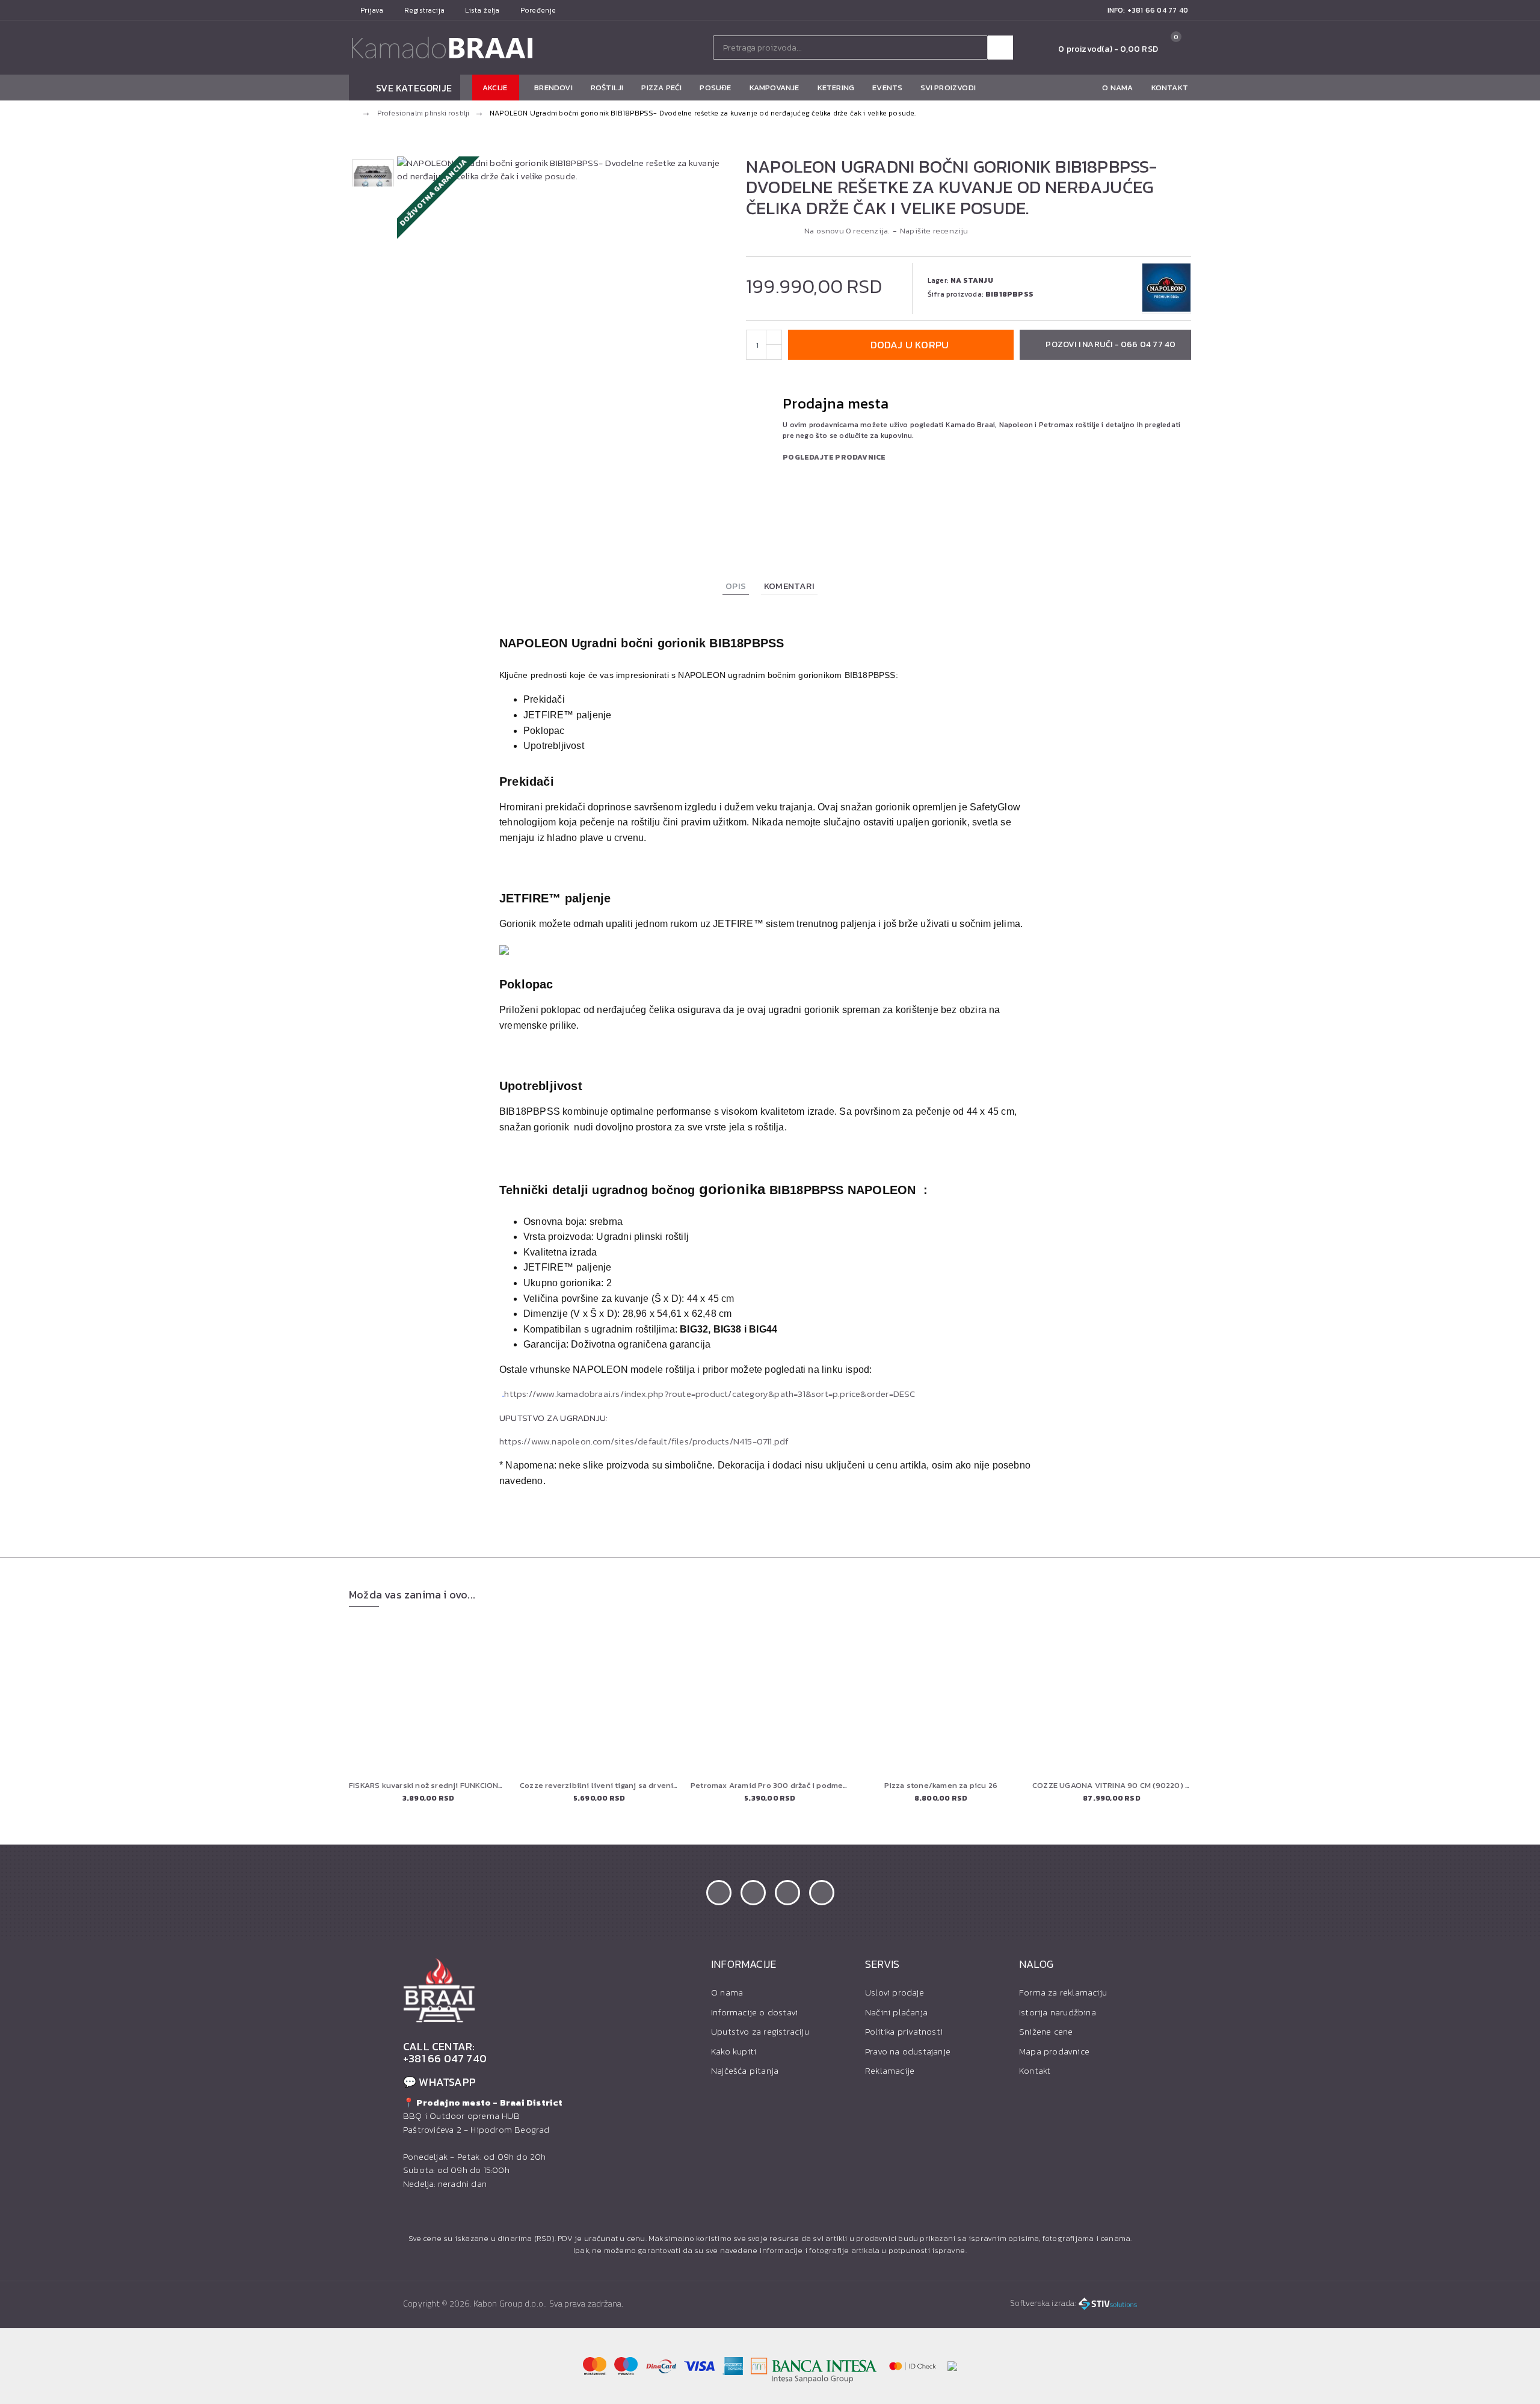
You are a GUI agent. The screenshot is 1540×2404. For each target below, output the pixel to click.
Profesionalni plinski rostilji (423, 113)
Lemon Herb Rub (941, 1786)
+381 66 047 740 (445, 2059)
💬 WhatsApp (439, 2082)
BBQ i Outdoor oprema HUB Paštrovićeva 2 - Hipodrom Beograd (483, 2116)
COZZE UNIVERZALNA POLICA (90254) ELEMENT (599, 1786)
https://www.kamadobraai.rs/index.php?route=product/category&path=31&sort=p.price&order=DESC (710, 1394)
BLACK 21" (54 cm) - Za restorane (428, 1786)
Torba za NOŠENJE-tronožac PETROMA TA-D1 (770, 1786)
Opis (736, 586)
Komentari (789, 586)
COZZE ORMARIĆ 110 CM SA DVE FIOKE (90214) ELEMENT (1112, 1786)
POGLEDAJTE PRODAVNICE (834, 457)
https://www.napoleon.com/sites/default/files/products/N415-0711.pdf (644, 1441)
